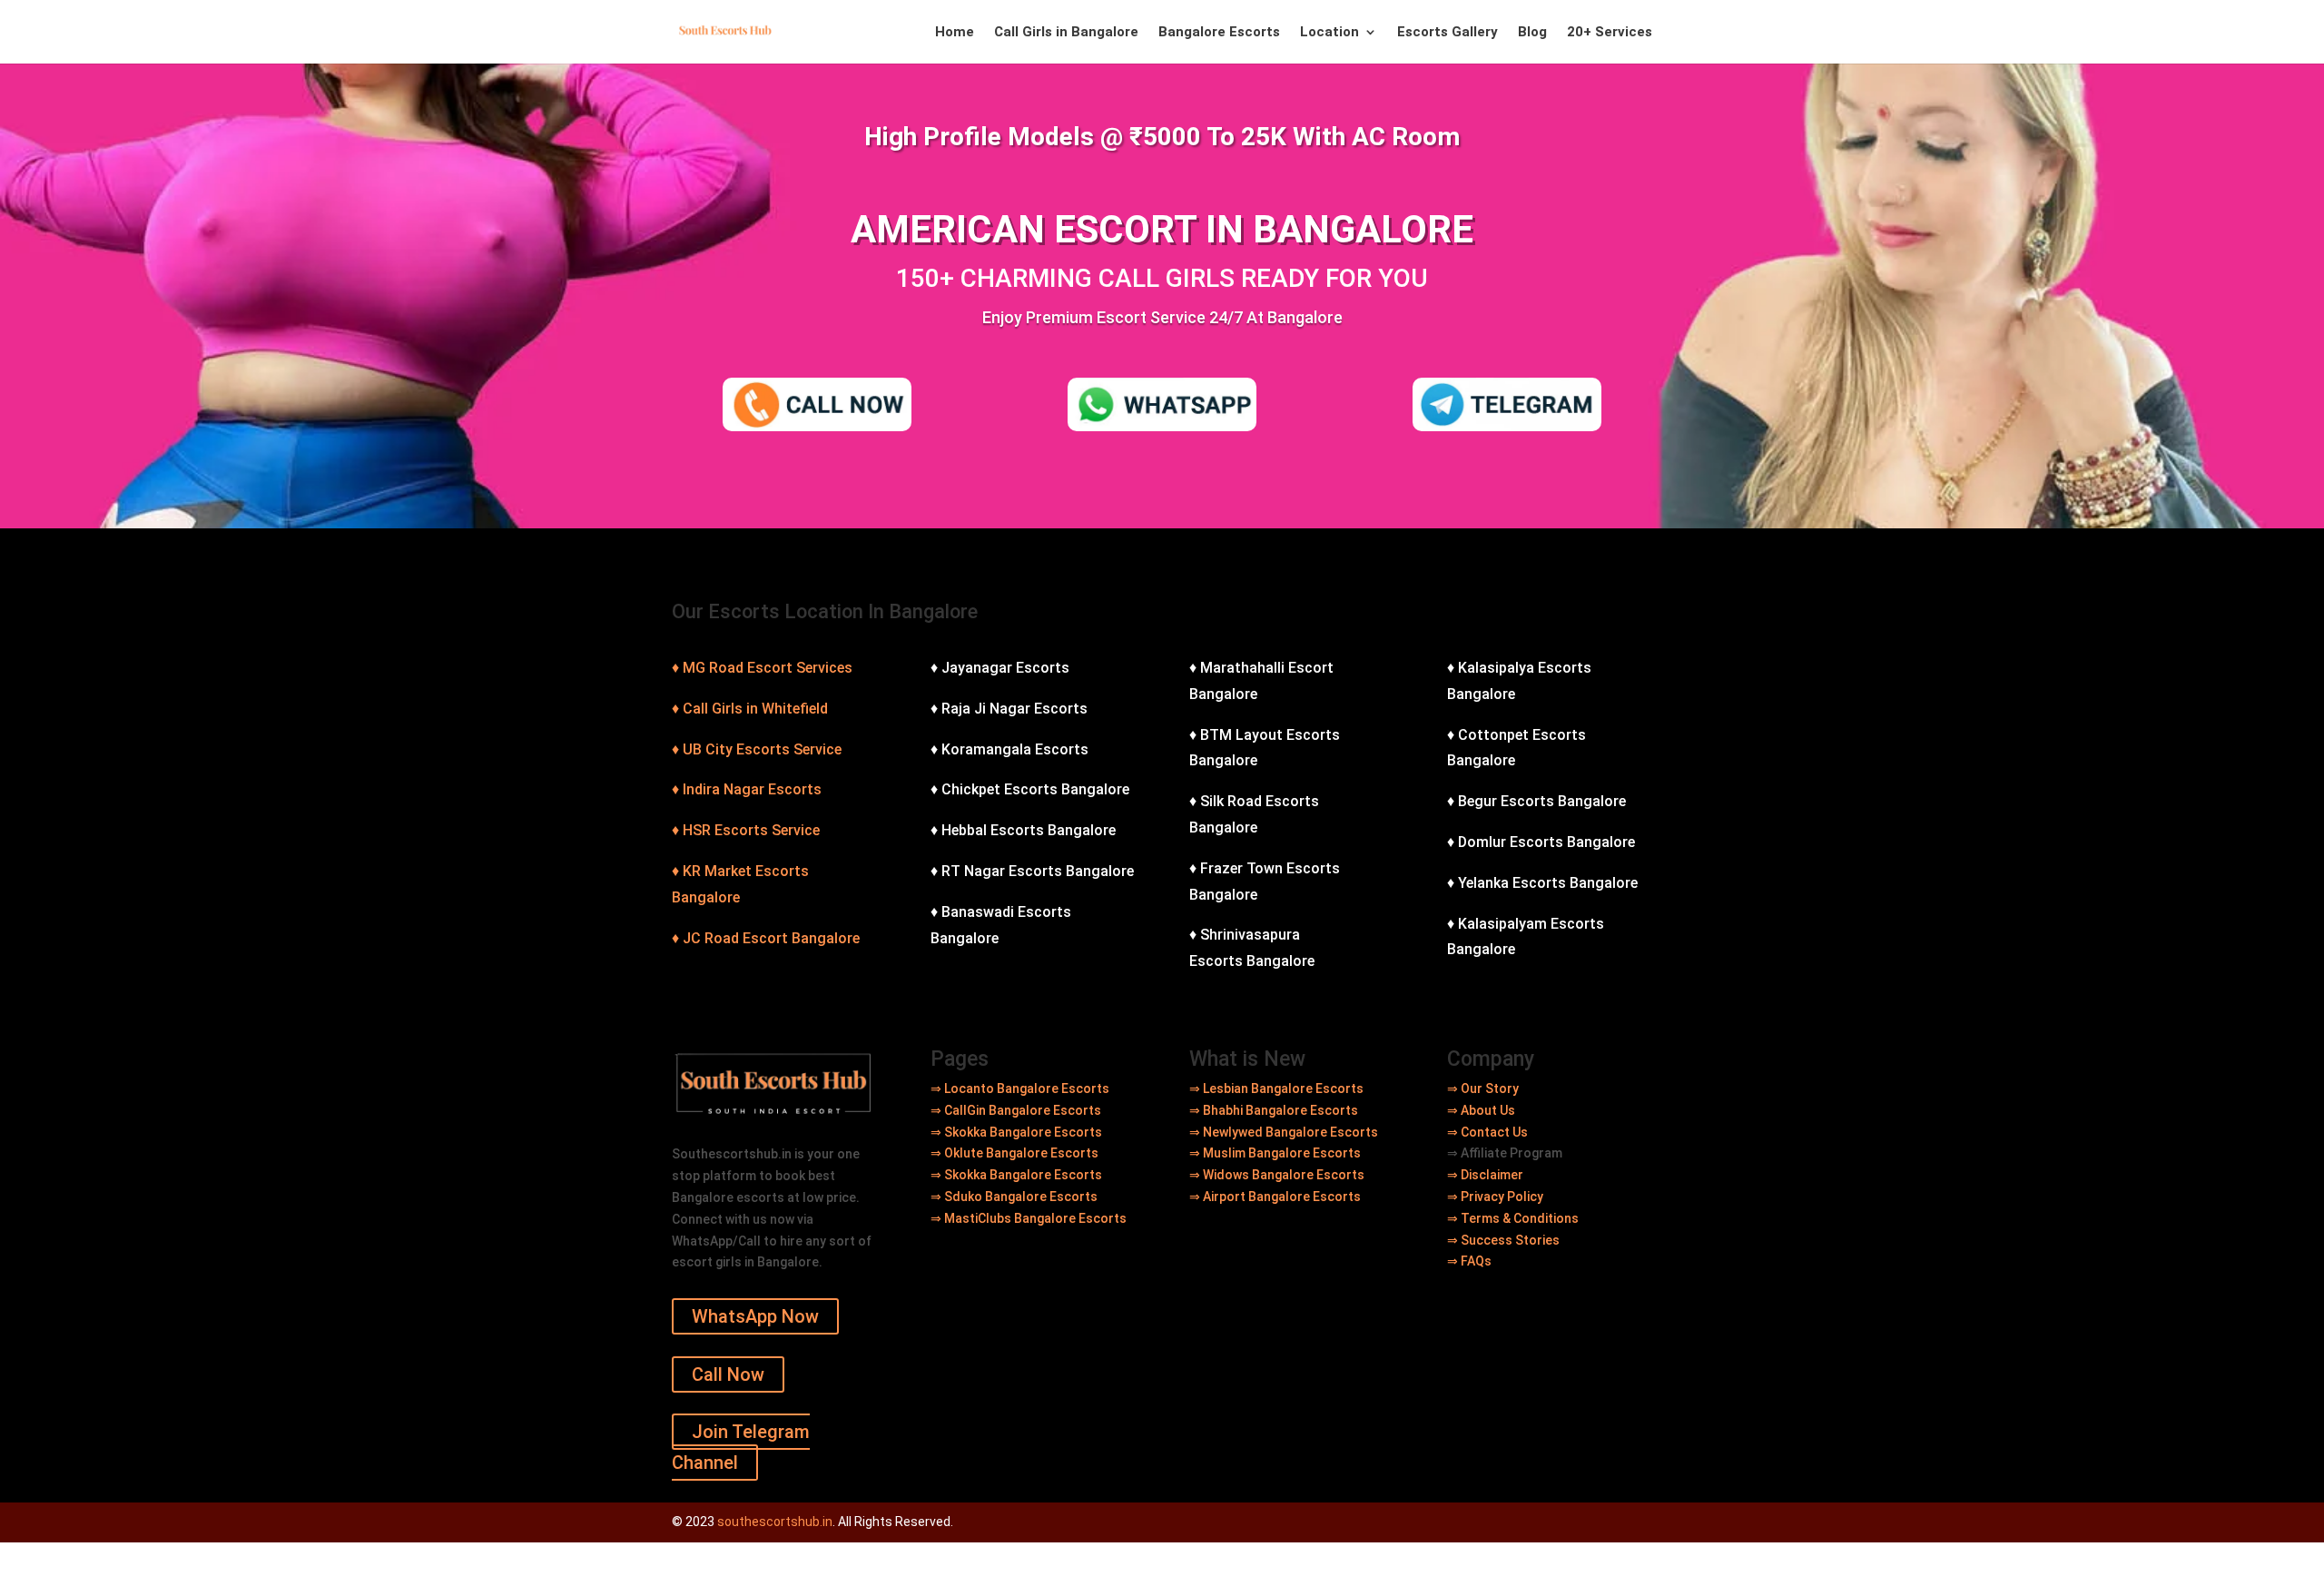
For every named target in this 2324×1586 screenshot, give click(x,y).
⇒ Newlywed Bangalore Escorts (1284, 1132)
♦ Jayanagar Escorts (1000, 668)
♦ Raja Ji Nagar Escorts (1009, 709)
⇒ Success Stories (1503, 1240)
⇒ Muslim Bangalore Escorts (1275, 1153)
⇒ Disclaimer (1485, 1175)
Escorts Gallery (1448, 33)
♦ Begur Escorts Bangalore (1536, 801)
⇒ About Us (1481, 1110)
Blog (1532, 33)
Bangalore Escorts (1219, 33)
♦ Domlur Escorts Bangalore (1541, 842)
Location (1329, 33)
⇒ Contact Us (1487, 1132)
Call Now (728, 1374)
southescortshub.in (775, 1522)
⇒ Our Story (1483, 1089)
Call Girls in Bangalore (1066, 33)
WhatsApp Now (755, 1316)
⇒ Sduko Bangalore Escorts (1014, 1197)
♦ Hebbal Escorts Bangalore (1023, 830)
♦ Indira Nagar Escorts (747, 789)
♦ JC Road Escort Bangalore (766, 938)
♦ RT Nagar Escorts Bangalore (1032, 871)
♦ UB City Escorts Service (757, 749)
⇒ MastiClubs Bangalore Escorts (1029, 1218)
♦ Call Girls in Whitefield (750, 709)
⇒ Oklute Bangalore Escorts (1014, 1153)
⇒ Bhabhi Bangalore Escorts (1274, 1110)
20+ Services (1610, 33)
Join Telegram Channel (741, 1447)
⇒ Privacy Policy (1495, 1197)
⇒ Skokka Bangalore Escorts (1018, 1132)
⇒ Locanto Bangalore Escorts (1020, 1089)
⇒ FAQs (1469, 1261)
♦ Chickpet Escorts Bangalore (1030, 789)
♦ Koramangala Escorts (1009, 749)
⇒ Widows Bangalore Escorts (1277, 1175)
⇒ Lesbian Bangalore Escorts (1276, 1089)
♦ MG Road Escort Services (762, 668)
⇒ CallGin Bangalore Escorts (1016, 1110)
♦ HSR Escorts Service (746, 830)
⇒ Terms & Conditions (1513, 1218)
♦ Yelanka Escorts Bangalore (1542, 883)
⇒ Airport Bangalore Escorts (1275, 1197)
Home (955, 33)
